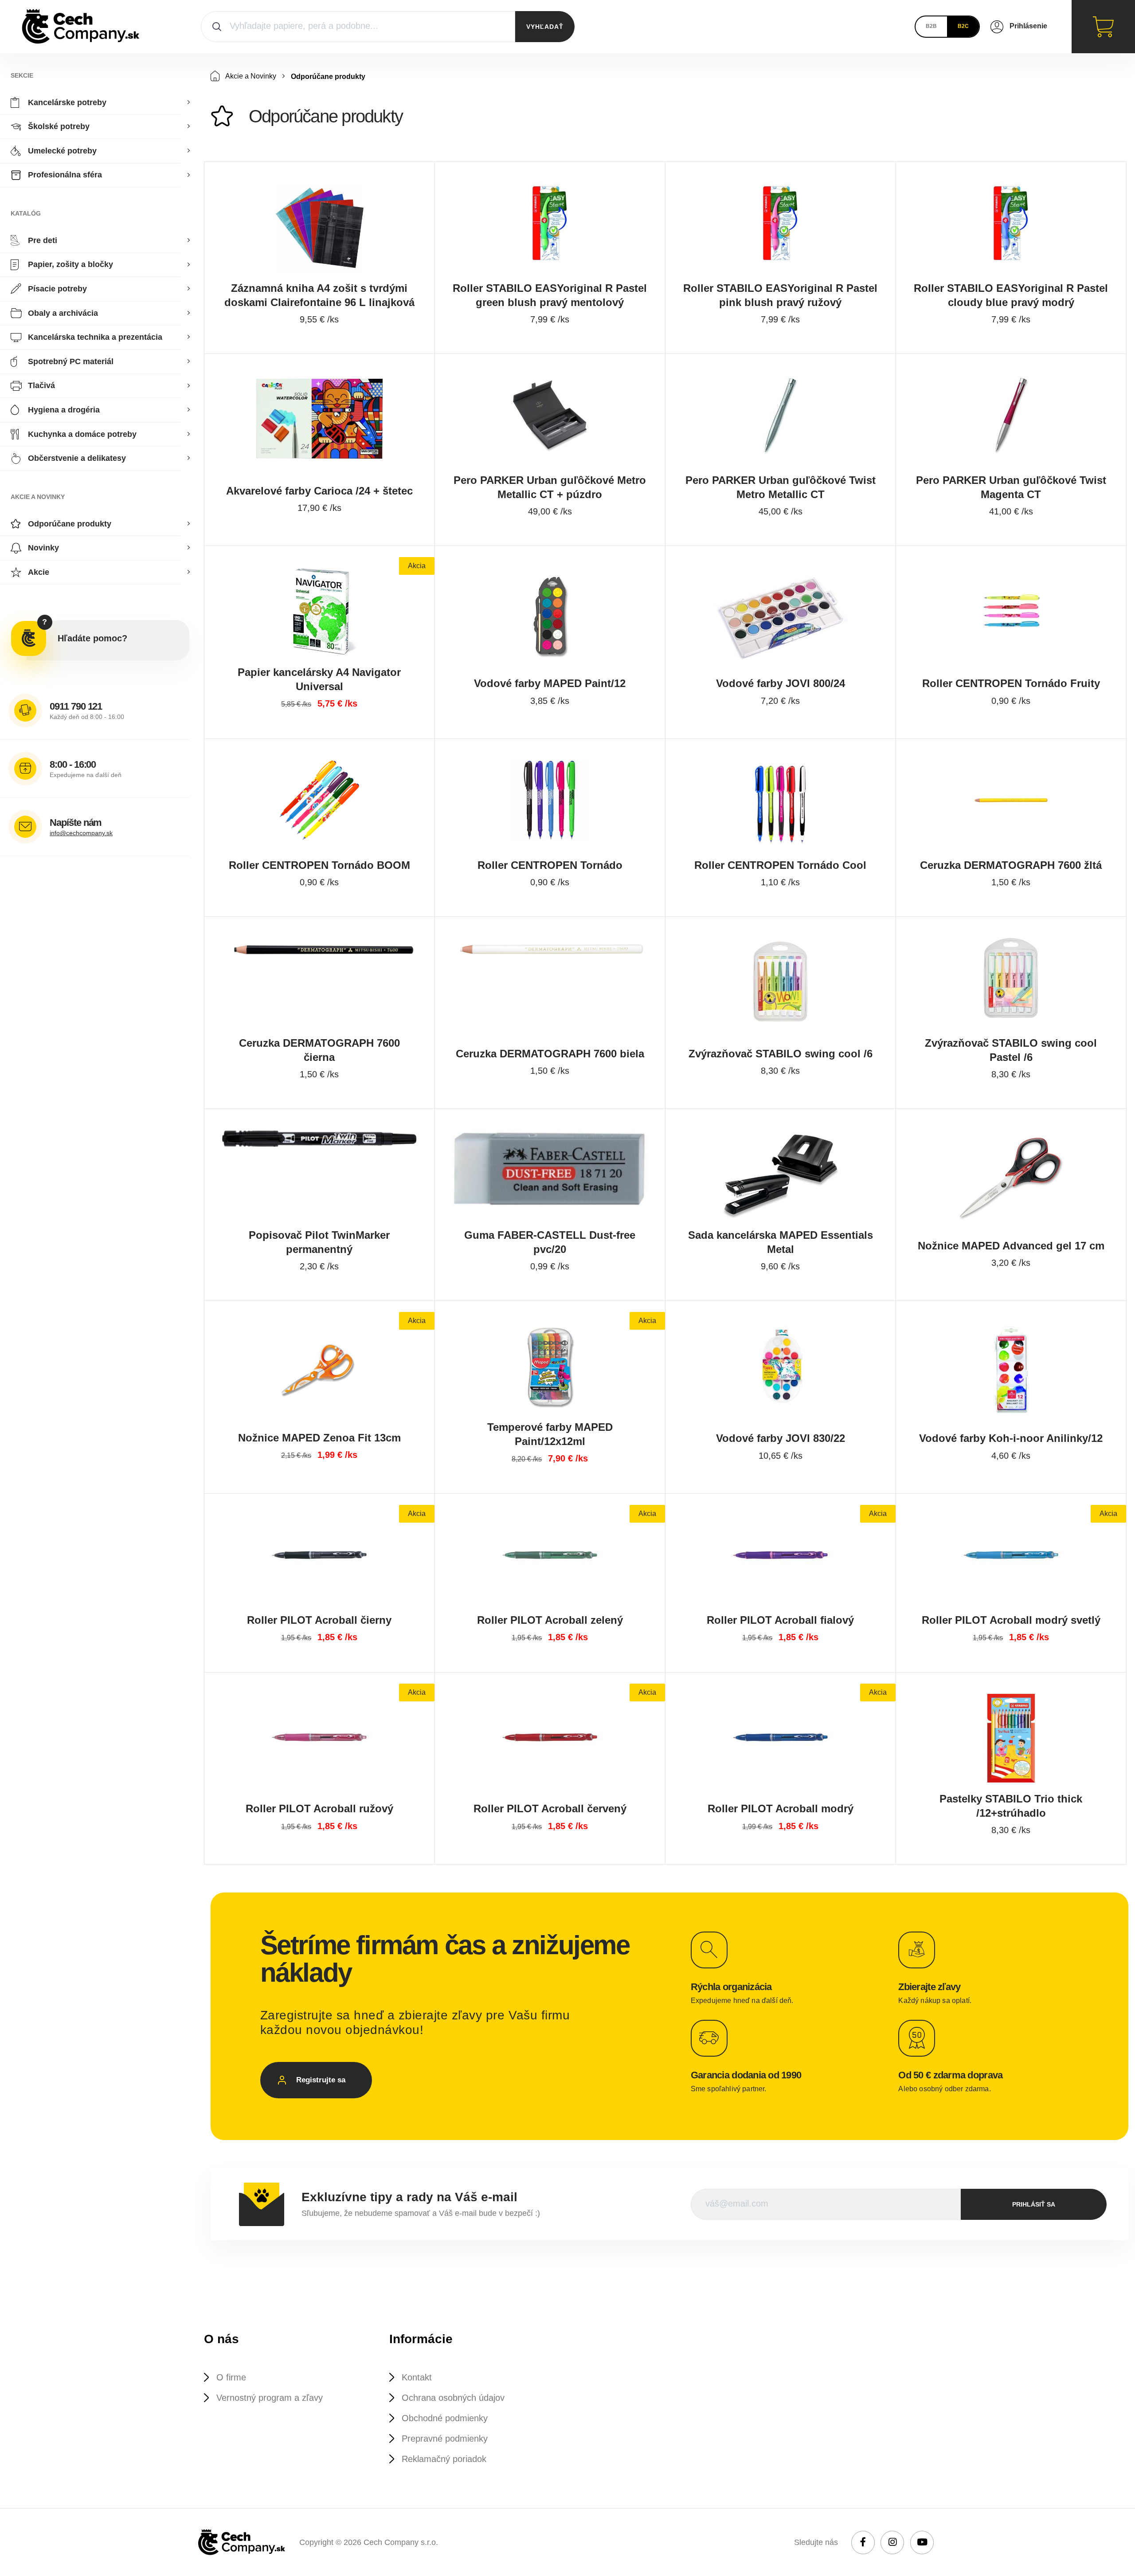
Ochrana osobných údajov (453, 2398)
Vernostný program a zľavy (270, 2398)
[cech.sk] (81, 27)
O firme (231, 2377)
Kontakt (417, 2377)
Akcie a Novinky (250, 76)
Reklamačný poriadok (444, 2459)
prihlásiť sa (1034, 2204)
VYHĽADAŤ (545, 27)
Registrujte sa (321, 2080)
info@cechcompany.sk (81, 833)
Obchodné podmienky (445, 2418)
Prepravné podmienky (445, 2439)
